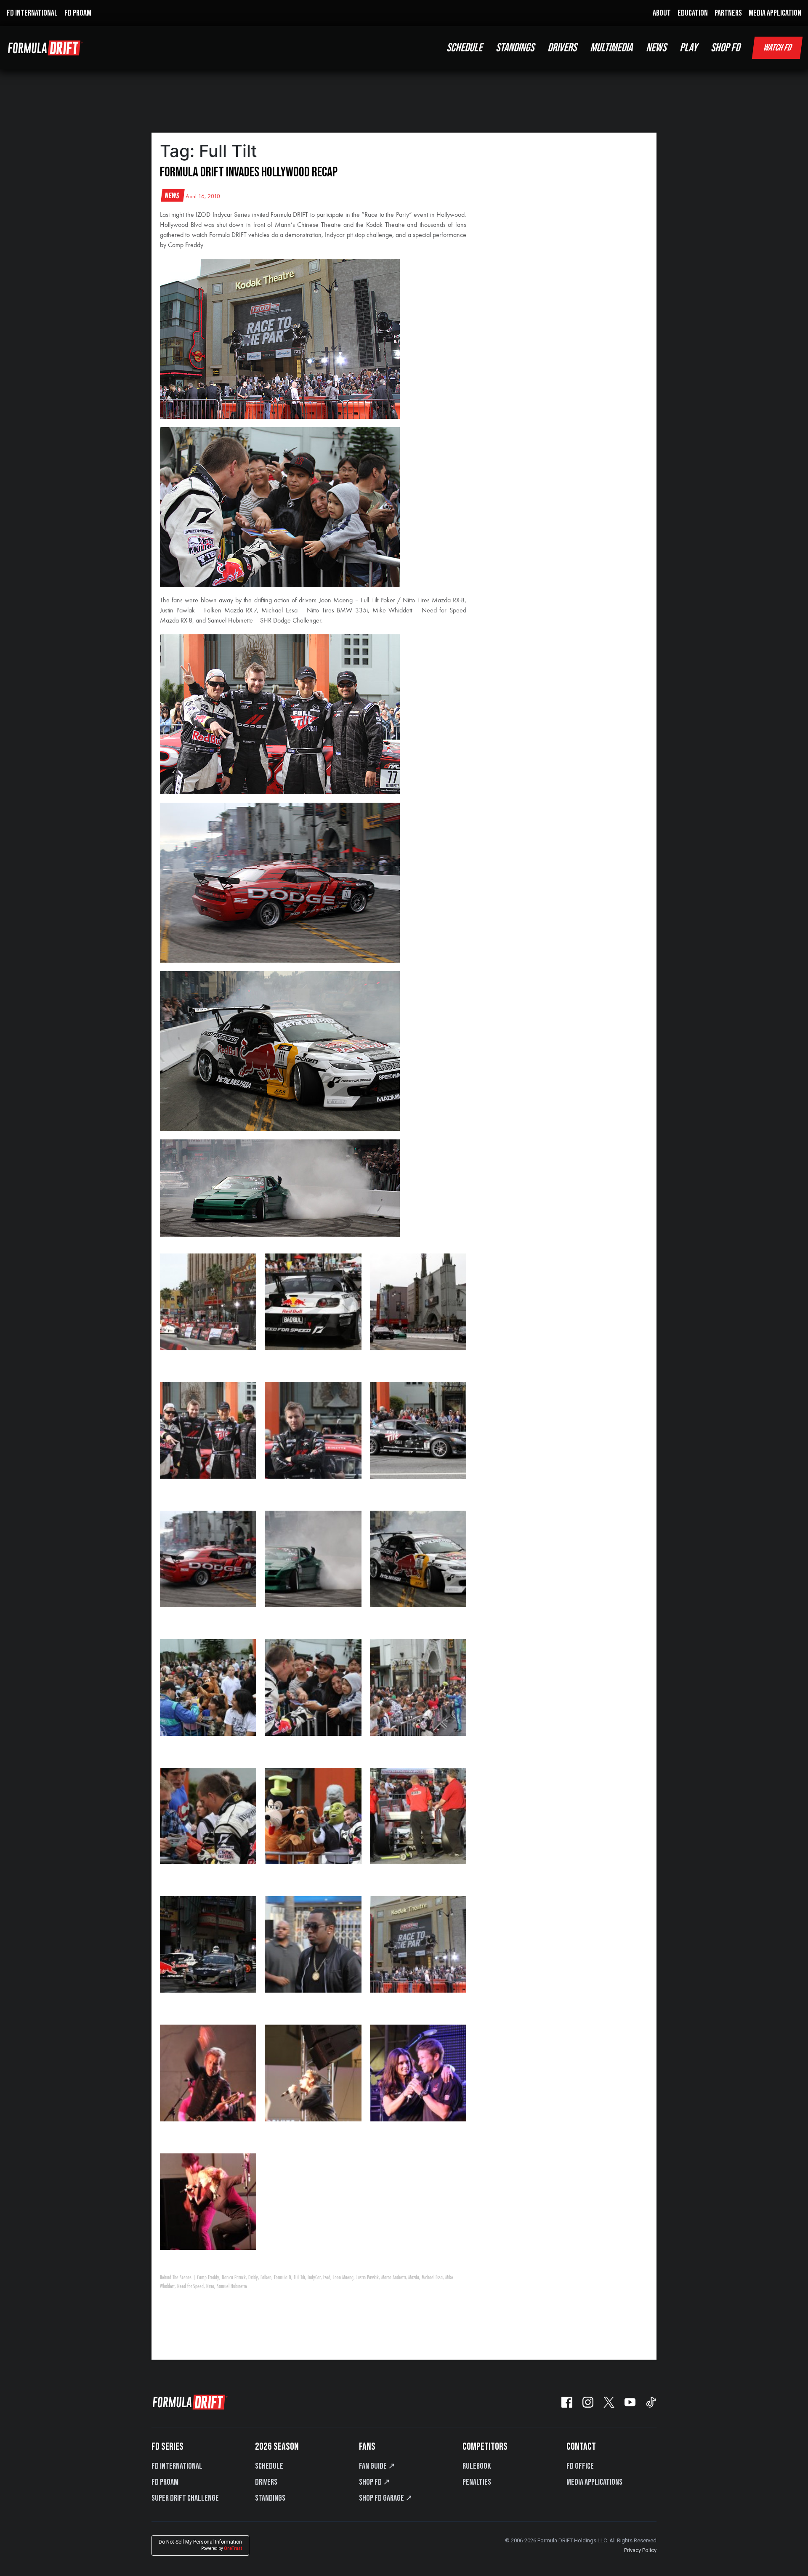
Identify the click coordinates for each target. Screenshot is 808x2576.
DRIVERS (562, 48)
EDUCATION (693, 13)
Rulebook (477, 2466)
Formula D (283, 2278)
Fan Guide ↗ (377, 2466)
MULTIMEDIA (611, 48)
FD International (177, 2466)
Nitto (210, 2286)
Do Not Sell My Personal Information (200, 2545)
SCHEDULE (464, 48)
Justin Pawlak (367, 2278)
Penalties (477, 2482)
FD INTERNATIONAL (32, 13)
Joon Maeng (343, 2278)
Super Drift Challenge (185, 2498)
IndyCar (314, 2278)
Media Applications (594, 2482)
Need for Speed (190, 2286)
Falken (266, 2278)
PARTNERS (728, 13)
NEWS (656, 48)
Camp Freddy (208, 2278)
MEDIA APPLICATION (775, 13)
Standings (270, 2498)
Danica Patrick (234, 2278)
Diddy (253, 2278)
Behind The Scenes (176, 2278)
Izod (327, 2278)
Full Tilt (299, 2278)
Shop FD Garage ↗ (386, 2498)
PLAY (688, 48)
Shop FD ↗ (375, 2482)
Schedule (269, 2466)
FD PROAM (78, 13)
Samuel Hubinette (232, 2286)
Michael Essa (432, 2278)
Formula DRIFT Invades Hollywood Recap (249, 172)
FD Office (580, 2466)
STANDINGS (515, 48)
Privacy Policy (640, 2550)
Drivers (266, 2482)
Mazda (414, 2278)
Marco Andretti (393, 2278)
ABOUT (662, 13)
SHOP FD (725, 48)
